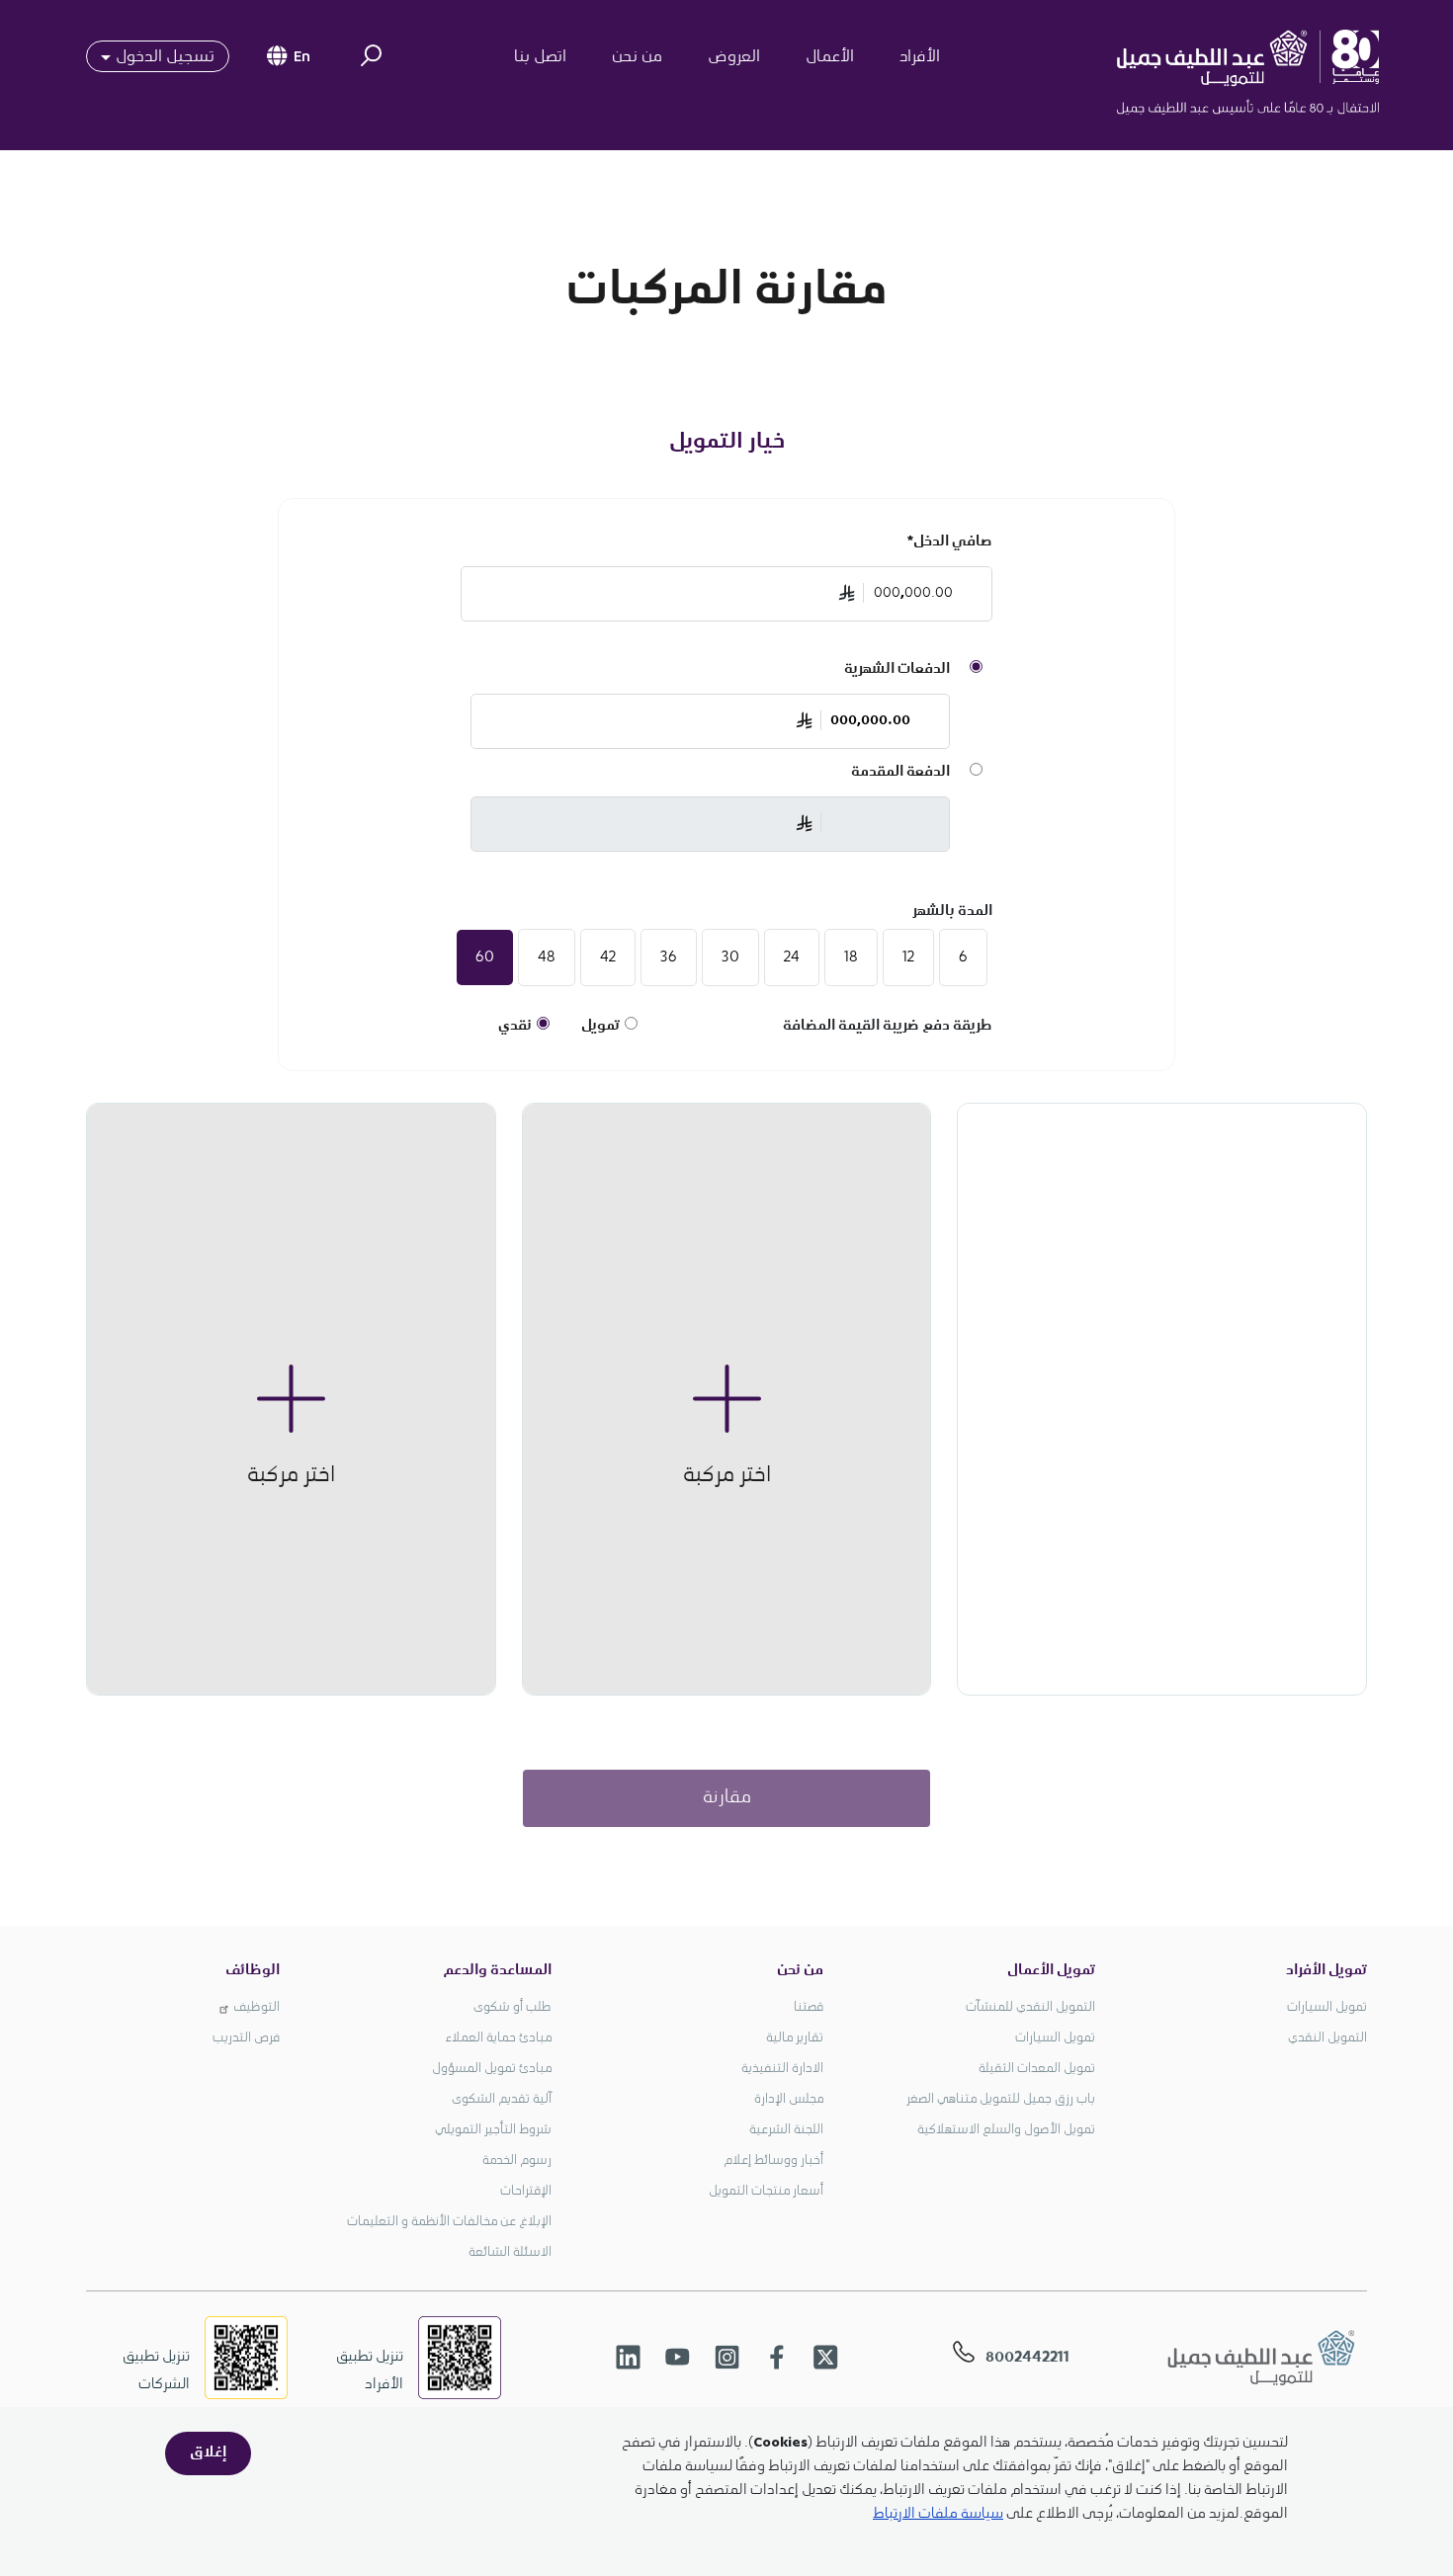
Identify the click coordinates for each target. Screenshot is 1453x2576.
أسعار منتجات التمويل (766, 2192)
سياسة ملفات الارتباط (938, 2514)
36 (669, 957)
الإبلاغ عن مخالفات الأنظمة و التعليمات (449, 2222)
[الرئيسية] (1270, 57)
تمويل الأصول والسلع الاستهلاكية (1006, 2130)
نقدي (515, 1027)
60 (485, 957)
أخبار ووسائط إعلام (773, 2161)
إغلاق (208, 2453)
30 (730, 957)
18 (851, 957)
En (302, 59)
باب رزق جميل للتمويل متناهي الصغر (1001, 2100)
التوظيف (256, 2008)
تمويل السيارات (1327, 2008)
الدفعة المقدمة (900, 773)
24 (792, 957)
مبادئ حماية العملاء (498, 2038)
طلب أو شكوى (513, 2008)
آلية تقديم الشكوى (502, 2100)
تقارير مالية (795, 2038)
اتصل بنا (540, 57)
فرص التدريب (246, 2038)
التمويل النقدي (1327, 2038)
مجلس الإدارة (789, 2100)
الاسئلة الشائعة (510, 2253)
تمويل (600, 1027)
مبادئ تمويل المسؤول (492, 2069)
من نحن (637, 57)
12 (908, 957)
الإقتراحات (526, 2192)
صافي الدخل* (950, 542)
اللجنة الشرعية (786, 2130)
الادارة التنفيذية (782, 2069)
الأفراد (920, 57)
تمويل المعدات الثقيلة (1037, 2069)
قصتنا (809, 2008)
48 (547, 957)
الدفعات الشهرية (897, 670)
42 (608, 957)
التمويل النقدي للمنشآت (1030, 2008)
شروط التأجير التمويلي (493, 2130)
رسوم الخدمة (517, 2161)
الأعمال (830, 57)
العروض (734, 57)
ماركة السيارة (876, 1341)
